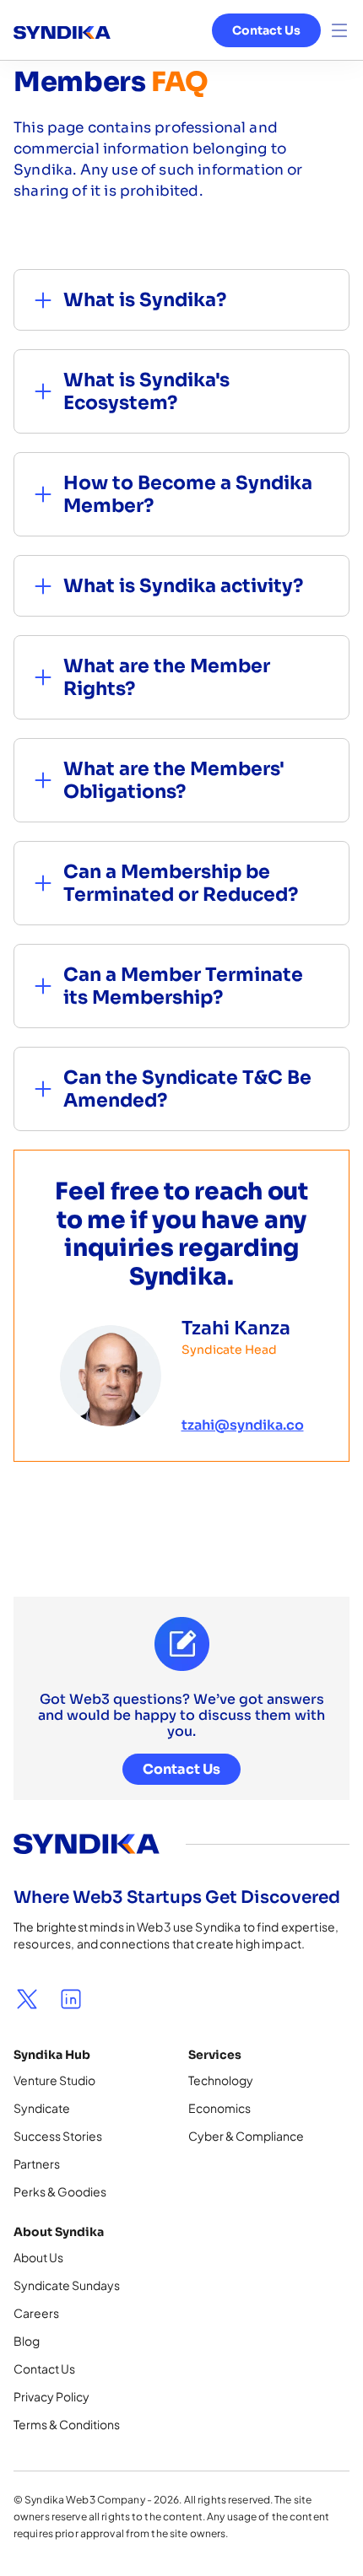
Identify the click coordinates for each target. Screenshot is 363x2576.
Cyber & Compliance (246, 2136)
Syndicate (42, 2108)
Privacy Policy (51, 2396)
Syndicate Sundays (67, 2285)
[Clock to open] (339, 30)
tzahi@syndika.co (243, 1425)
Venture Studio (54, 2080)
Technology (221, 2080)
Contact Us (266, 30)
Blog (27, 2341)
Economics (219, 2108)
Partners (37, 2164)
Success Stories (58, 2136)
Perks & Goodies (60, 2191)
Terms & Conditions (67, 2424)
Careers (36, 2313)
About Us (38, 2257)
